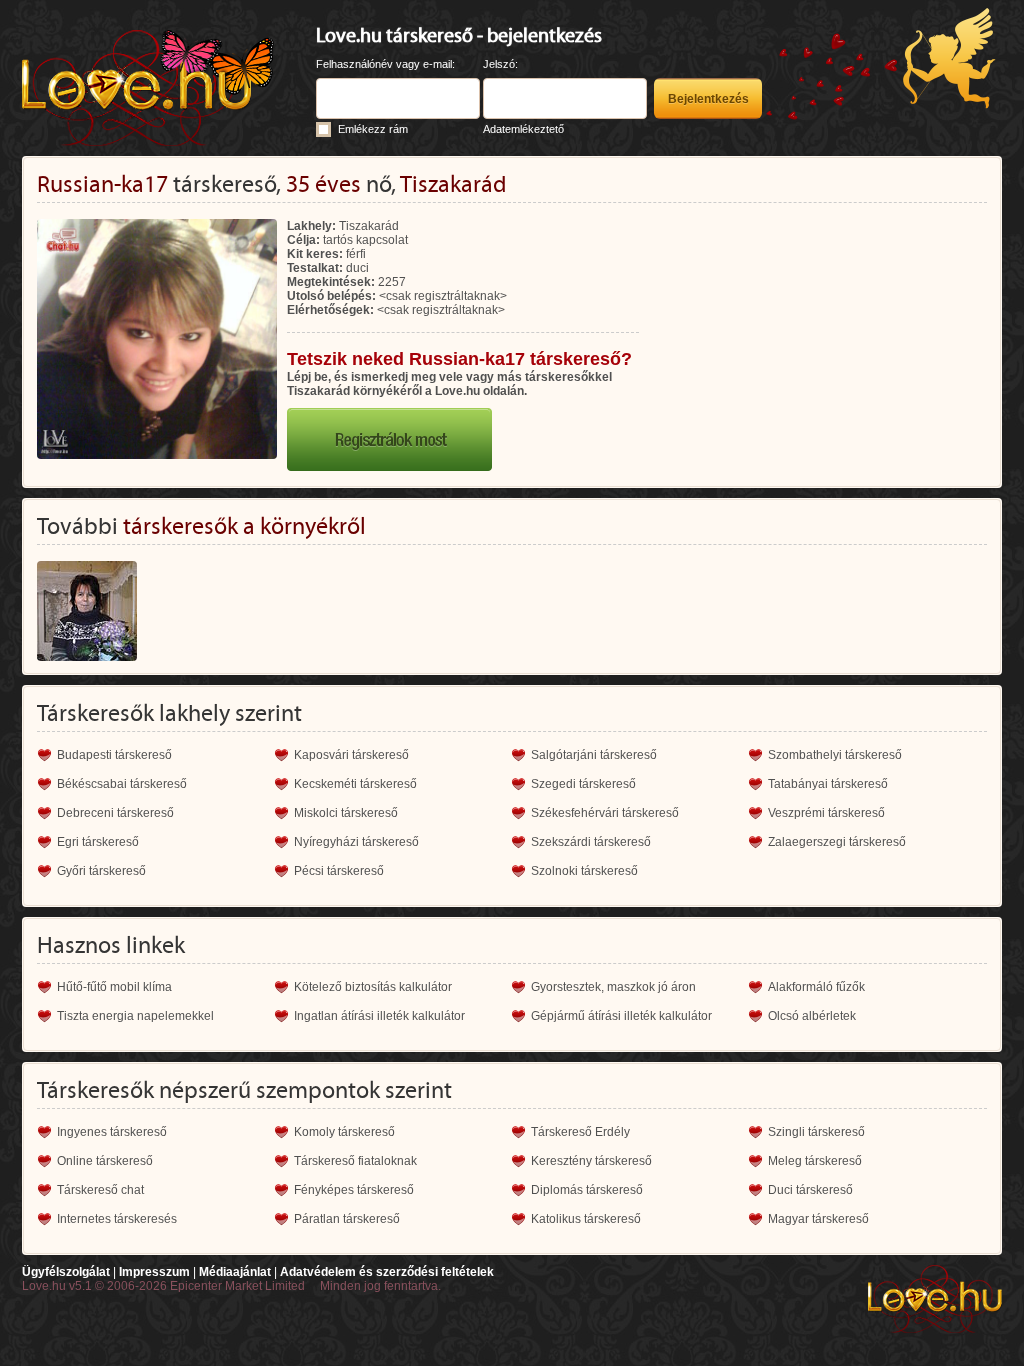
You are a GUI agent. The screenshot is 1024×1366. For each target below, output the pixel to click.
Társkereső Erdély (580, 1132)
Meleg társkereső (815, 1161)
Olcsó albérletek (812, 1016)
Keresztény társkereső (591, 1161)
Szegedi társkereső (583, 784)
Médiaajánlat (235, 1272)
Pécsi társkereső (339, 871)
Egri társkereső (98, 842)
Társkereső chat (100, 1190)
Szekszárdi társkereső (591, 842)
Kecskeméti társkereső (355, 784)
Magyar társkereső (818, 1219)
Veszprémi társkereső (826, 813)
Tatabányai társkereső (828, 784)
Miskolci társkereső (346, 813)
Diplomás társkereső (587, 1190)
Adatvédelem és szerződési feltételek (387, 1272)
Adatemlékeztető (523, 129)
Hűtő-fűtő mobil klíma (114, 987)
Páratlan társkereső (347, 1219)
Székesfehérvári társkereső (605, 813)
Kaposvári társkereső (351, 755)
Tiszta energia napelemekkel (135, 1016)
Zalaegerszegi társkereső (837, 842)
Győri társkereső (101, 871)
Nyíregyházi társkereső (356, 842)
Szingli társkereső (816, 1132)
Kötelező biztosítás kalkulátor (373, 987)
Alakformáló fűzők (816, 987)
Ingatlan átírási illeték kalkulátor (379, 1016)
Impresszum (154, 1272)
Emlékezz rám (373, 129)
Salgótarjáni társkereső (594, 755)
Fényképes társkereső (354, 1190)
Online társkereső (105, 1161)
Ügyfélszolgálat (66, 1272)
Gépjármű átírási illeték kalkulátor (621, 1016)
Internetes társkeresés (117, 1219)
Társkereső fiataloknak (355, 1161)
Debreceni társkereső (115, 813)
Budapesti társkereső (114, 755)
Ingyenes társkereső (112, 1132)
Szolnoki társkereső (584, 871)
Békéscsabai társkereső (122, 784)
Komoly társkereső (344, 1132)
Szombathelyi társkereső (835, 755)
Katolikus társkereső (586, 1219)
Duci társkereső (810, 1190)
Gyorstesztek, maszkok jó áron (613, 987)
